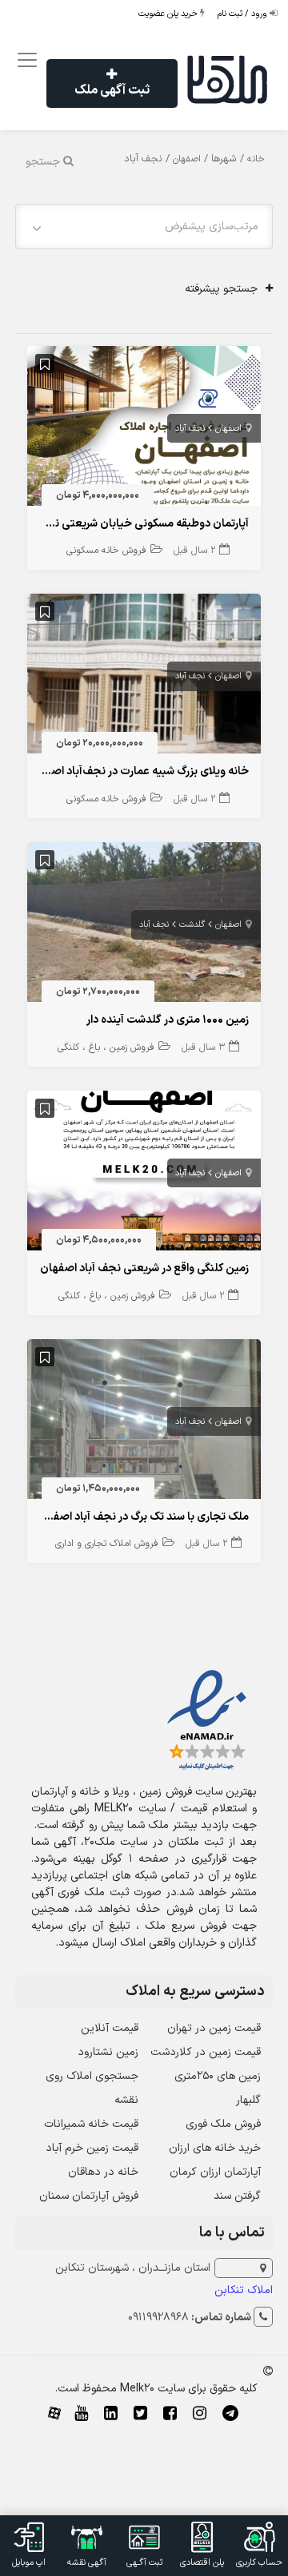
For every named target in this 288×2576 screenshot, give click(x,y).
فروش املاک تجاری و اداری (107, 1544)
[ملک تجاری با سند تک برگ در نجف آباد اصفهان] (144, 1423)
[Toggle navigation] (24, 60)
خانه (256, 159)
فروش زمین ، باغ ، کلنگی (106, 1047)
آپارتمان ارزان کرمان (215, 2172)
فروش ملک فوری (223, 2124)
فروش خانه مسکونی (106, 551)
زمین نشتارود (108, 2052)
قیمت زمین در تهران (214, 2028)
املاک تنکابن (244, 2290)
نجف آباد (190, 429)
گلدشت (192, 925)
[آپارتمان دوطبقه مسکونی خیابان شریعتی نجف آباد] (144, 429)
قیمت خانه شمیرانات (91, 2124)
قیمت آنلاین (110, 2028)
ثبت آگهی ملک (112, 90)
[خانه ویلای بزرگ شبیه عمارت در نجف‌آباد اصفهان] (144, 677)
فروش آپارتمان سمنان (89, 2196)
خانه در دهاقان (103, 2172)
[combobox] (144, 227)
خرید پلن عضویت (169, 14)
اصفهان (187, 159)
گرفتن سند (237, 2196)
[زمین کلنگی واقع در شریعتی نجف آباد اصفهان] (144, 1174)
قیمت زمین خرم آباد (92, 2148)
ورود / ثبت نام (244, 14)
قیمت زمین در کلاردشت (206, 2052)
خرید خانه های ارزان (215, 2148)
